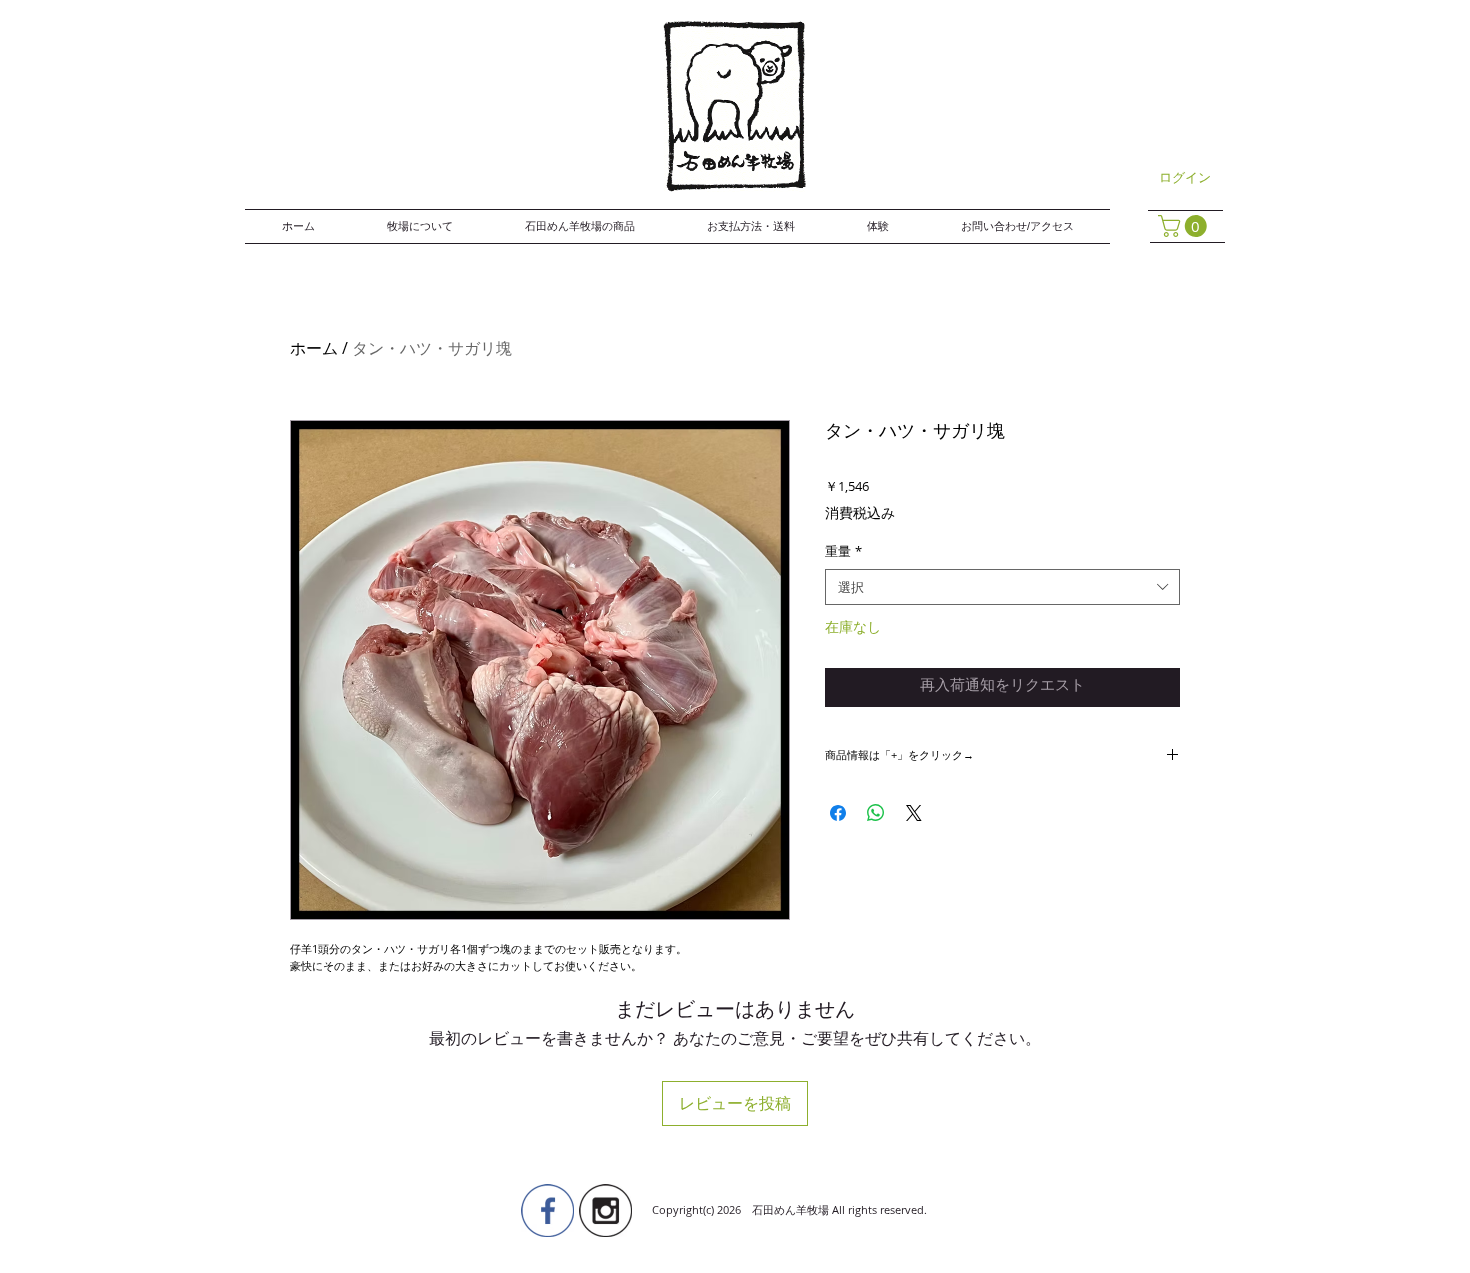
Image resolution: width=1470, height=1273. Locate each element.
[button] (1185, 226)
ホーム (314, 348)
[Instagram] (605, 1210)
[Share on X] (914, 813)
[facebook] (547, 1210)
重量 (843, 551)
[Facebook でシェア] (838, 813)
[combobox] (1002, 587)
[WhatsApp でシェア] (876, 813)
